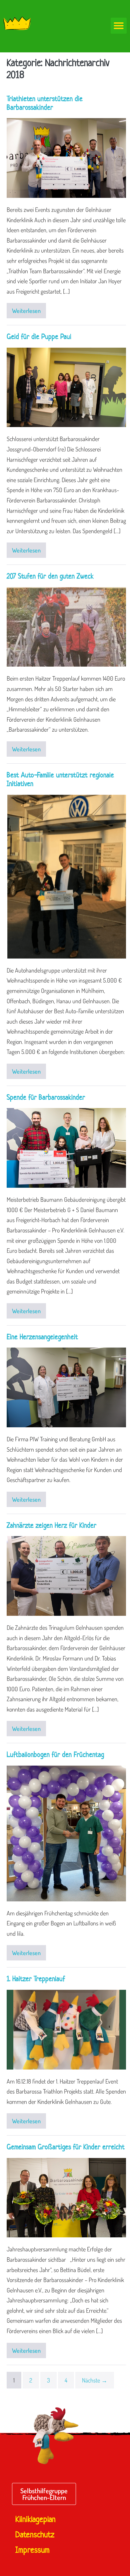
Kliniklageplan (35, 2519)
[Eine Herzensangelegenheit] (66, 1387)
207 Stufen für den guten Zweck (50, 576)
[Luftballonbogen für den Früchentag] (66, 1833)
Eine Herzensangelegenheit (42, 1337)
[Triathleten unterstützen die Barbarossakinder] (66, 158)
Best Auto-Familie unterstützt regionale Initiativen (60, 779)
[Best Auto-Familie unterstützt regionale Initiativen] (66, 877)
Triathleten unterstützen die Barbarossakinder (45, 103)
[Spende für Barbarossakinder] (66, 1148)
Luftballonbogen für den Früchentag (55, 1754)
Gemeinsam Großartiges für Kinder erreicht (66, 2147)
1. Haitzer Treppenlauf (36, 1978)
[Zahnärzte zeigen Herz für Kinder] (66, 1576)
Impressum (32, 2550)
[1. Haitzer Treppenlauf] (66, 2030)
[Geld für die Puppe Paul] (66, 388)
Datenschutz (35, 2535)
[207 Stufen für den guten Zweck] (66, 627)
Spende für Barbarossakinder (46, 1097)
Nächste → (95, 2380)
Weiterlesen (29, 309)
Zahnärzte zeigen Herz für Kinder (51, 1525)
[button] (119, 26)
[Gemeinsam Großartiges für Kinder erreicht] (66, 2198)
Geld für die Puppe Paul (39, 336)
